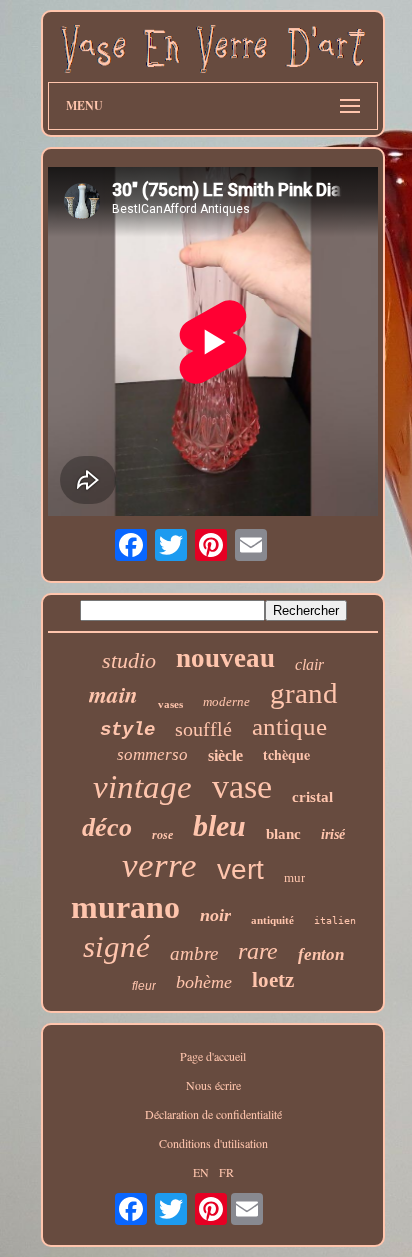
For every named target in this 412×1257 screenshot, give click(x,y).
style (127, 730)
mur (294, 877)
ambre (194, 953)
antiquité (272, 920)
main (113, 694)
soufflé (203, 729)
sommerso (152, 754)
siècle (225, 755)
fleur (144, 986)
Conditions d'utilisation (213, 1143)
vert (240, 869)
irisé (333, 834)
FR (226, 1172)
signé (116, 946)
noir (215, 915)
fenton (321, 954)
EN (201, 1172)
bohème (204, 982)
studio (129, 660)
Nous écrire (213, 1085)
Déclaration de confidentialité (213, 1114)
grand (304, 693)
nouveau (225, 658)
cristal (312, 797)
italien (335, 920)
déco (107, 827)
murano (125, 907)
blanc (283, 834)
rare (258, 951)
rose (162, 835)
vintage (142, 787)
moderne (226, 701)
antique (289, 726)
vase (242, 786)
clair (309, 664)
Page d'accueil (213, 1056)
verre (159, 865)
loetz (273, 980)
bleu (219, 825)
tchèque (286, 754)
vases (170, 704)
